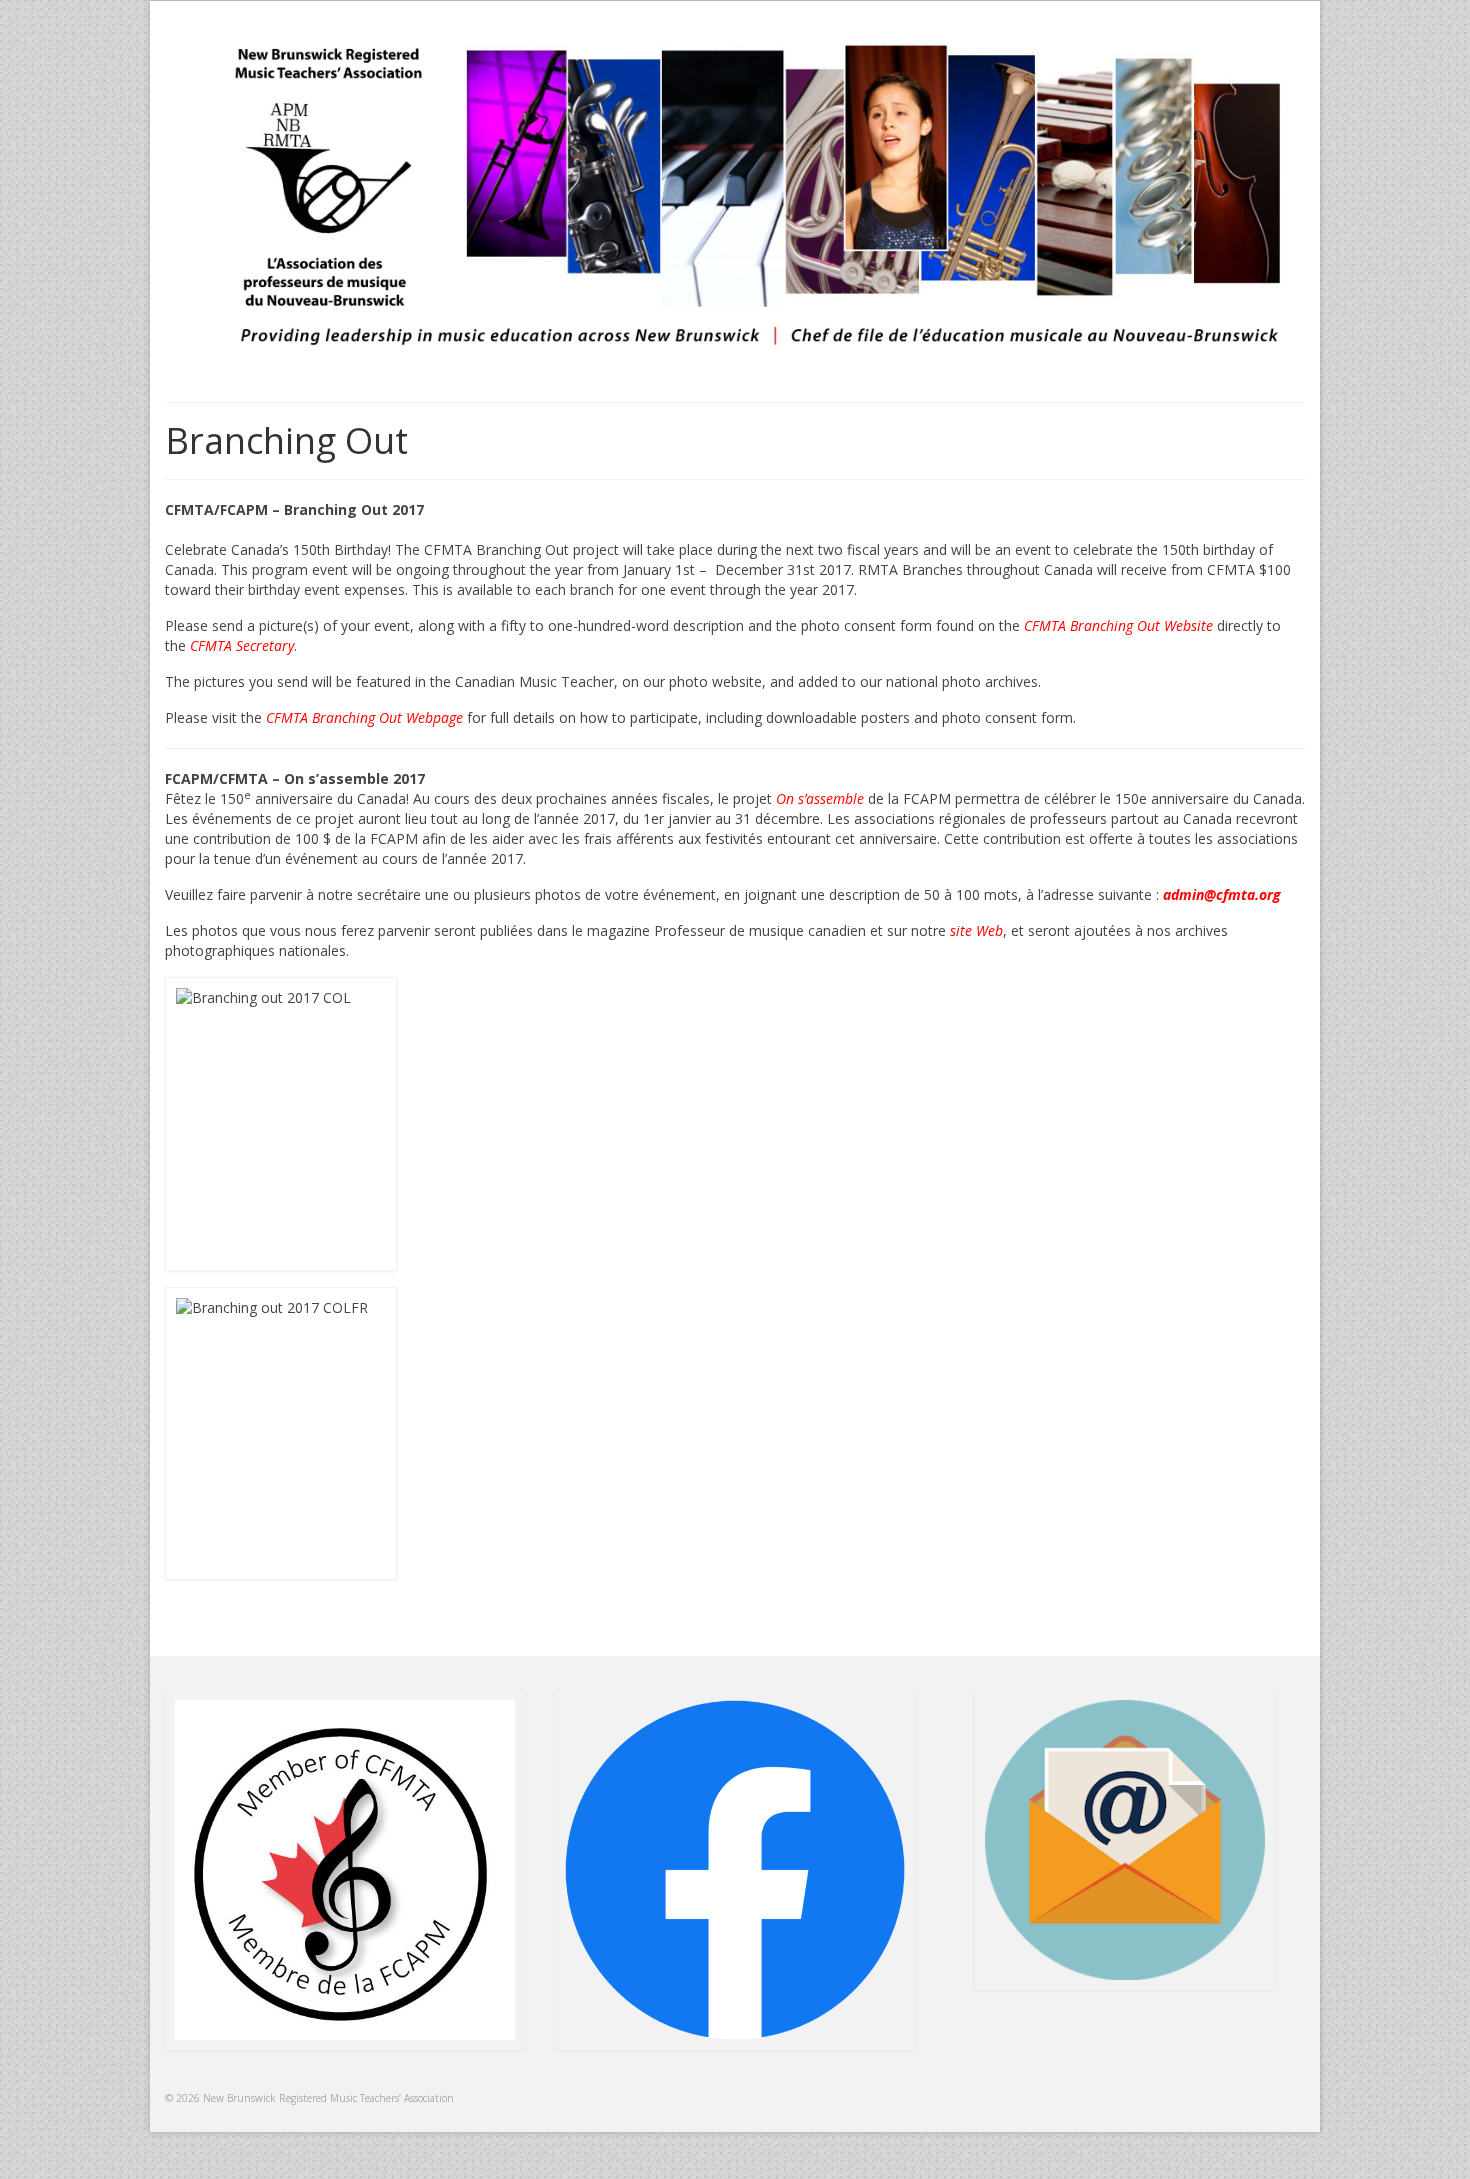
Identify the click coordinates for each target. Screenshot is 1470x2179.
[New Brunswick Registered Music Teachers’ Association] (735, 196)
